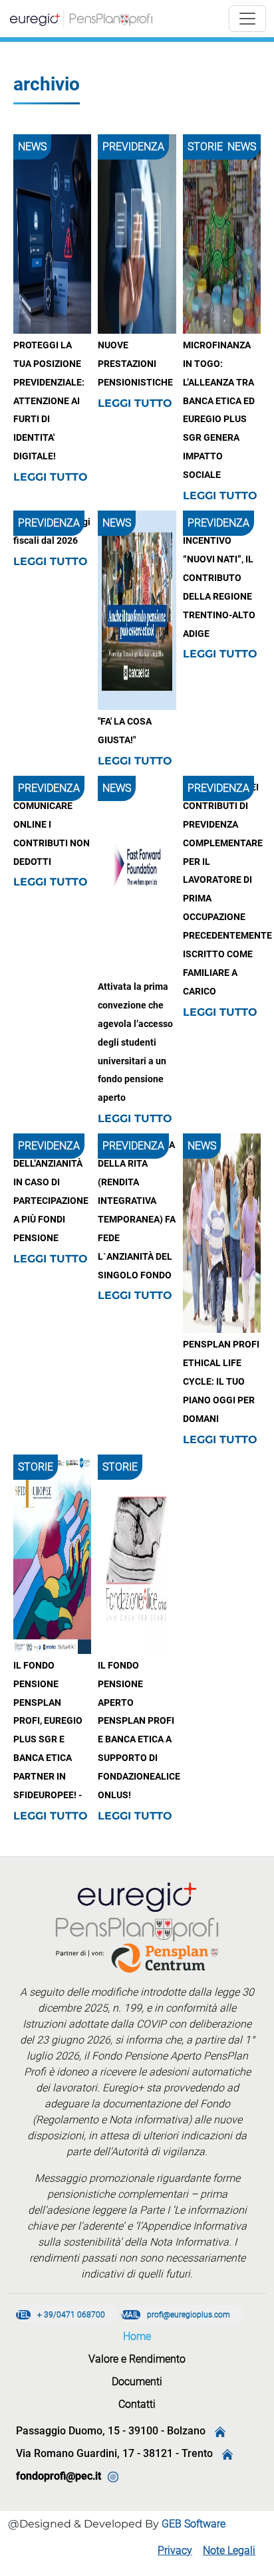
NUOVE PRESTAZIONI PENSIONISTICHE (135, 364)
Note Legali (229, 2550)
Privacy (175, 2550)
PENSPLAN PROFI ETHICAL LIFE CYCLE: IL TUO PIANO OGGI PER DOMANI (221, 1382)
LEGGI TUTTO (51, 477)
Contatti (137, 2404)
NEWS (32, 147)
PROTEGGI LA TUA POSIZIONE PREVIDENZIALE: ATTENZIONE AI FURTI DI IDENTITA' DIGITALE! (49, 401)
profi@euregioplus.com (176, 2315)
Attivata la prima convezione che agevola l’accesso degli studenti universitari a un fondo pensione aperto (135, 1042)
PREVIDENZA (133, 147)
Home (137, 2336)
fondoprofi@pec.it (59, 2476)
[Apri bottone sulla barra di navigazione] (247, 19)
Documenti (137, 2382)
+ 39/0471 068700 (61, 2315)
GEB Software (194, 2524)
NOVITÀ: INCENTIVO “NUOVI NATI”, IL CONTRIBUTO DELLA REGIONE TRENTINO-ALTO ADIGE (219, 578)
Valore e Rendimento (137, 2359)
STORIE (205, 147)
